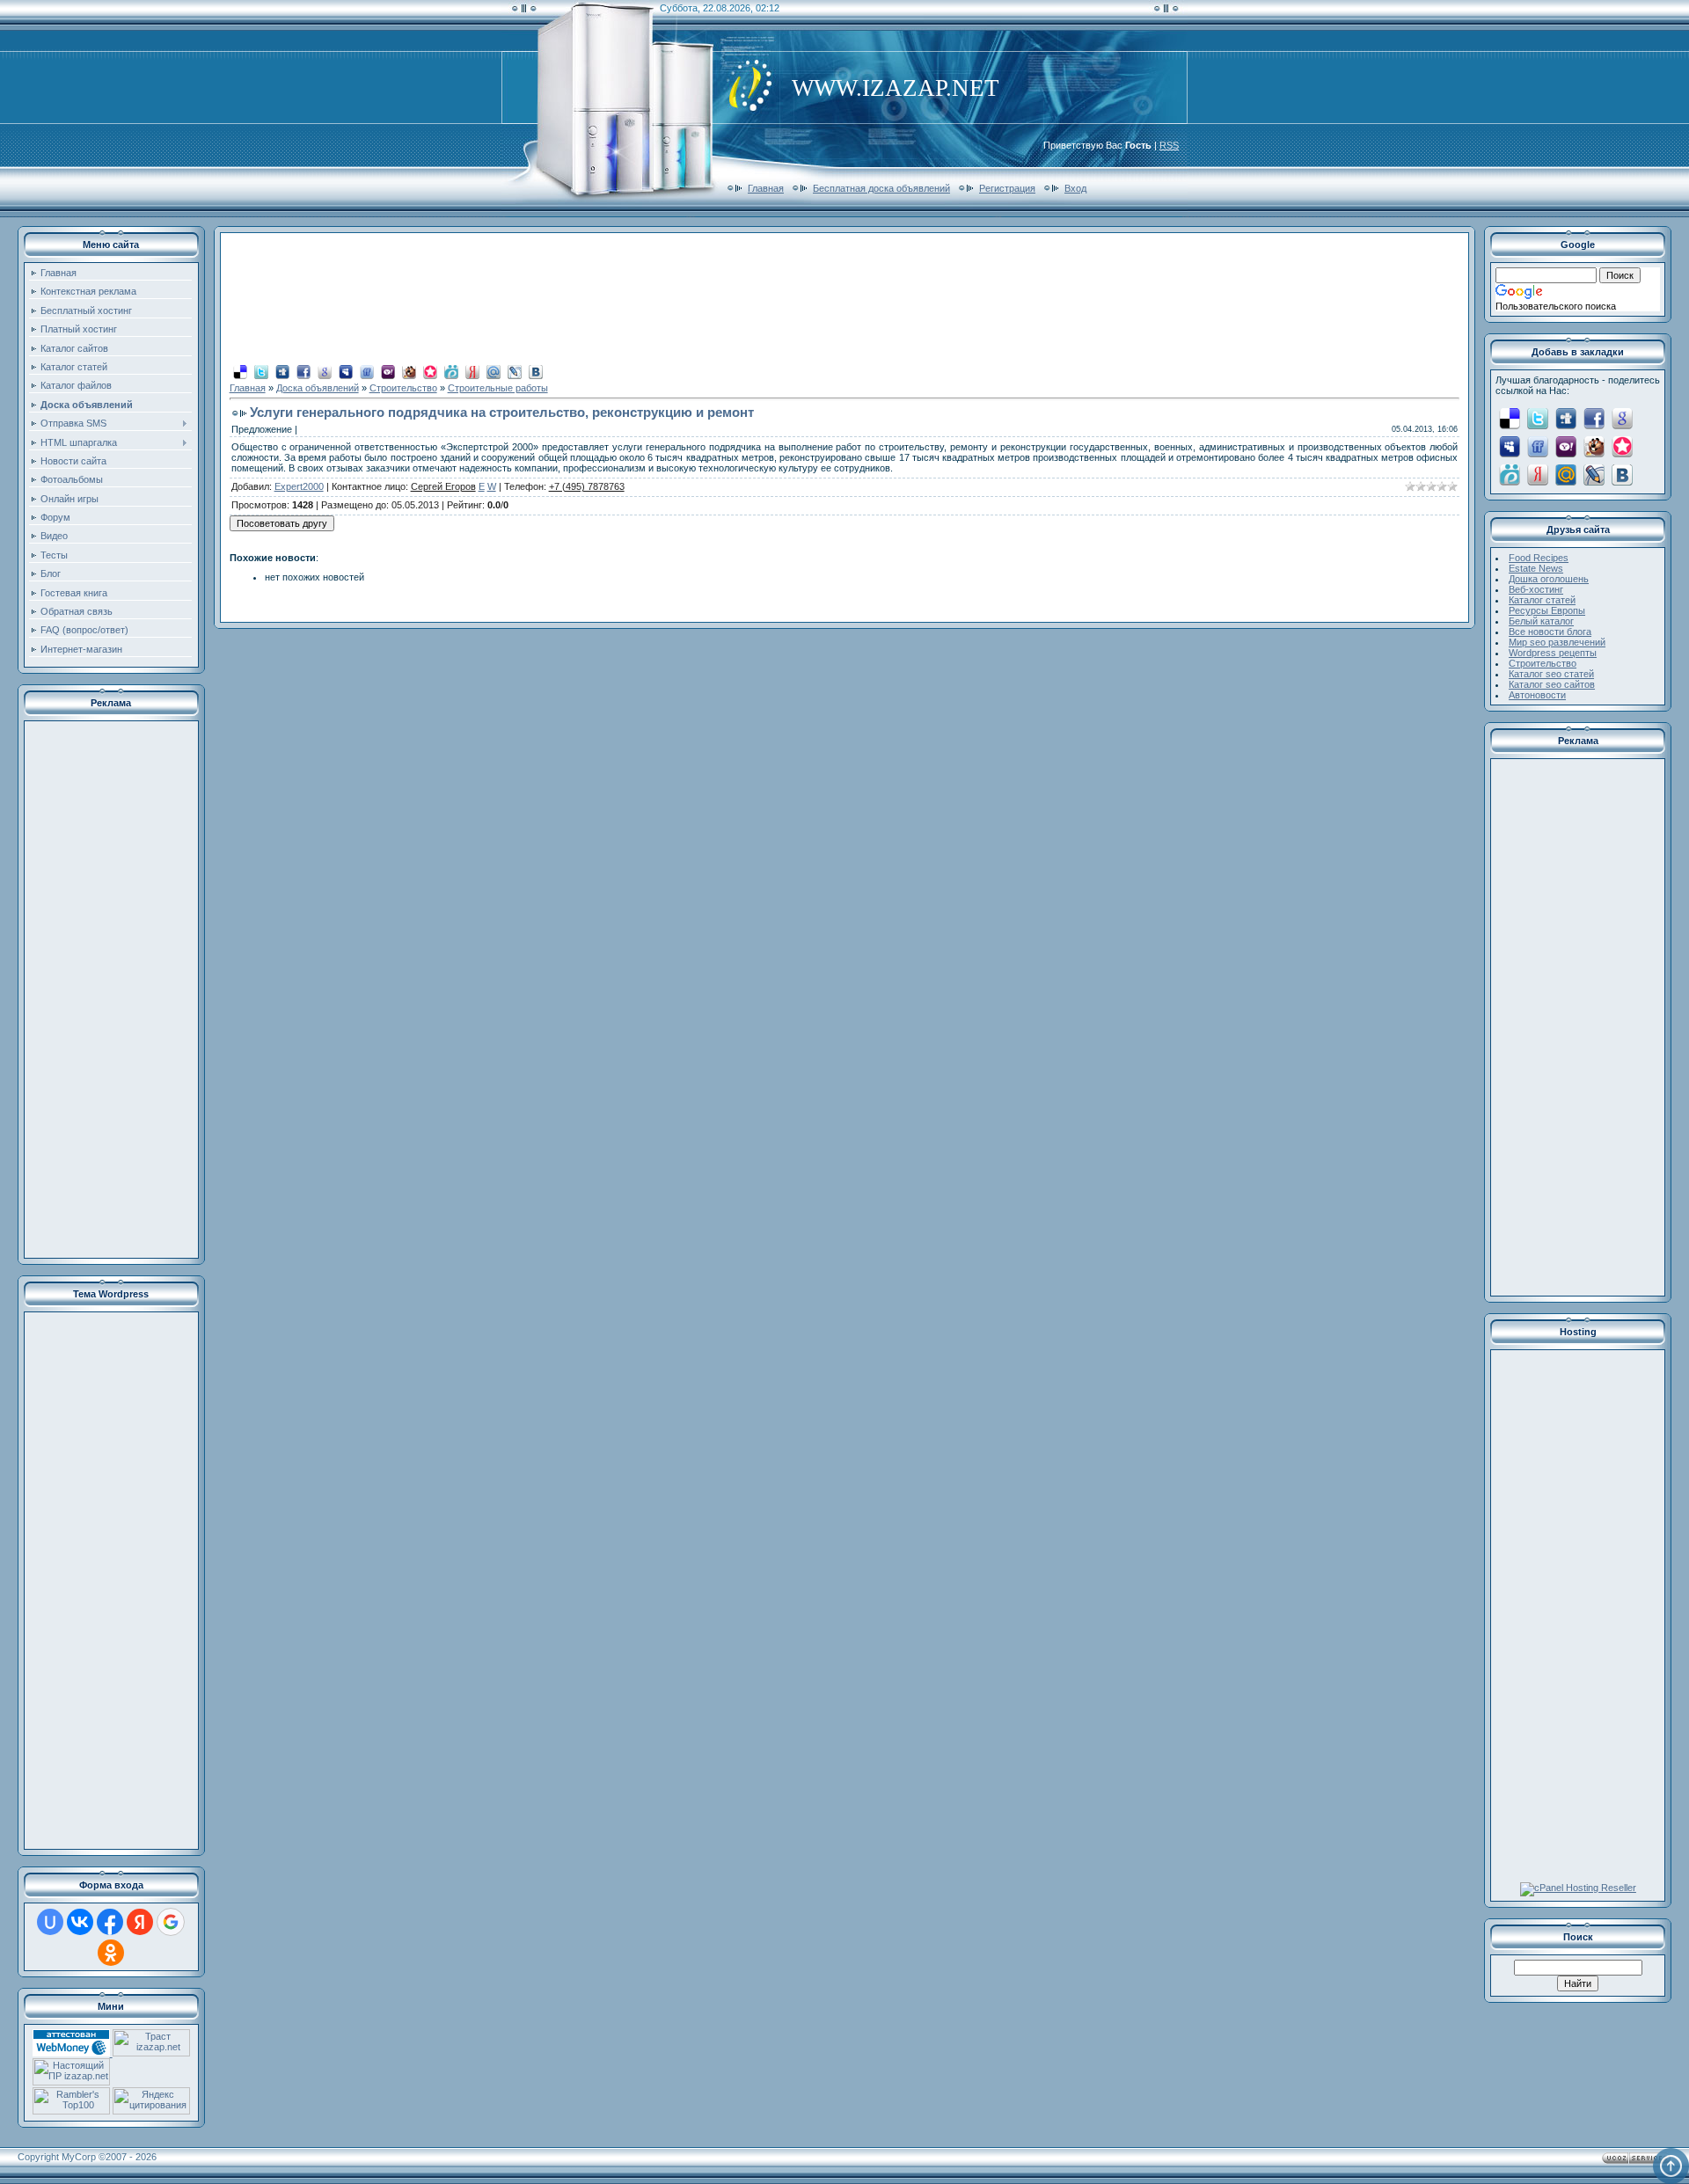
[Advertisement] (111, 990)
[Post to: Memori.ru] (430, 371)
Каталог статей (1542, 600)
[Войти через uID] (50, 1922)
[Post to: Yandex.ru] (472, 371)
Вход (1075, 188)
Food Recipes (1539, 558)
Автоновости (1537, 695)
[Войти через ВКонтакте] (80, 1922)
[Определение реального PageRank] (71, 2082)
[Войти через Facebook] (110, 1922)
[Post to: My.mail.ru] (494, 371)
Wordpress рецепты (1553, 653)
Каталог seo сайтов (1552, 684)
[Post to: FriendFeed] (367, 371)
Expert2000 (299, 486)
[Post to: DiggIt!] (282, 371)
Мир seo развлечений (1557, 642)
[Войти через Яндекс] (140, 1922)
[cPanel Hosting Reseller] (1578, 1888)
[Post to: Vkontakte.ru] (536, 371)
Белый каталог (1541, 621)
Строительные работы (498, 388)
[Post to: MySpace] (346, 371)
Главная (766, 188)
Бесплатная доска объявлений (881, 188)
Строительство (403, 388)
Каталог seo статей (1551, 674)
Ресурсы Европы (1547, 610)
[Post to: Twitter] (261, 371)
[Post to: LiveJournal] (515, 371)
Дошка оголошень (1549, 579)
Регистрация (1007, 188)
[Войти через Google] (171, 1922)
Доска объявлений (318, 388)
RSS (1169, 145)
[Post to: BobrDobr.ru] (409, 371)
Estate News (1536, 568)
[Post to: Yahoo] (388, 371)
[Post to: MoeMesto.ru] (451, 371)
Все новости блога (1550, 632)
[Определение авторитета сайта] (151, 2053)
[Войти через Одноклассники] (111, 1953)
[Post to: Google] (325, 371)
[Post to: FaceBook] (303, 371)
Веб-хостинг (1536, 589)
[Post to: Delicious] (240, 371)
